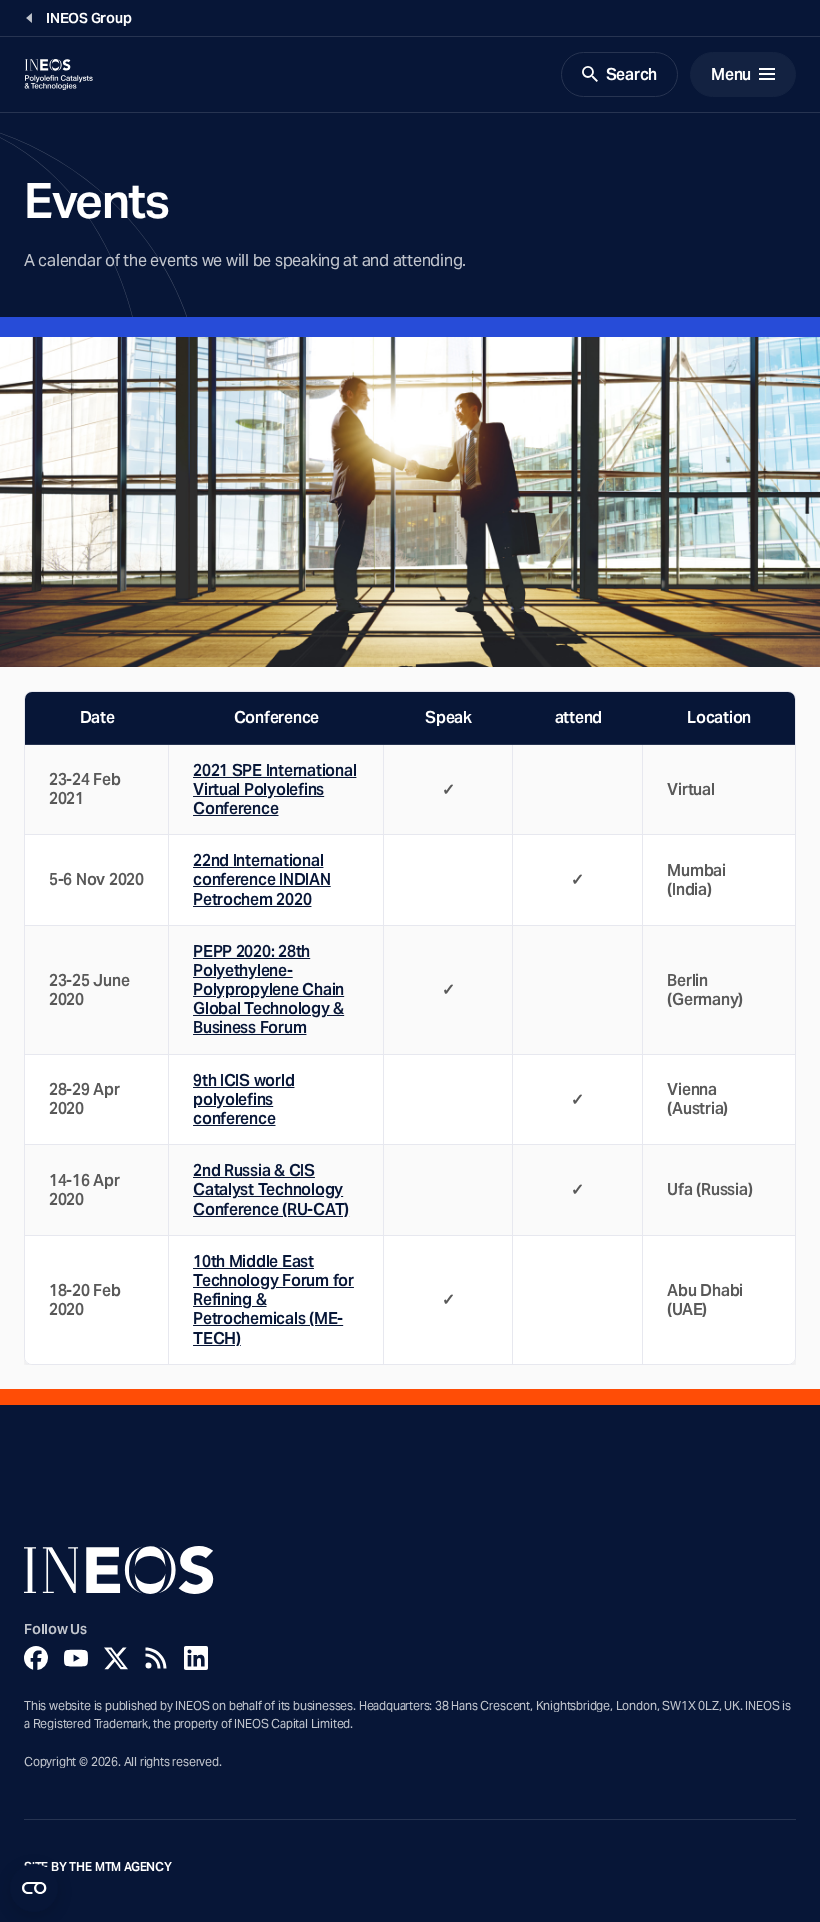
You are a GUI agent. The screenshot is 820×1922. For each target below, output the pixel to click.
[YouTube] (76, 1658)
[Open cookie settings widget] (34, 1888)
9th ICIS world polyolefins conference (243, 1099)
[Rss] (156, 1658)
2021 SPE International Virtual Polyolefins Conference (274, 789)
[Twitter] (116, 1658)
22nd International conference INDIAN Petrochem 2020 (262, 879)
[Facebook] (36, 1658)
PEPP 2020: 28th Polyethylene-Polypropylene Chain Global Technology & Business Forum (268, 990)
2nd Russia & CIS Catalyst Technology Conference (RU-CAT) (271, 1189)
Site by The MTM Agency (98, 1867)
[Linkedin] (196, 1658)
